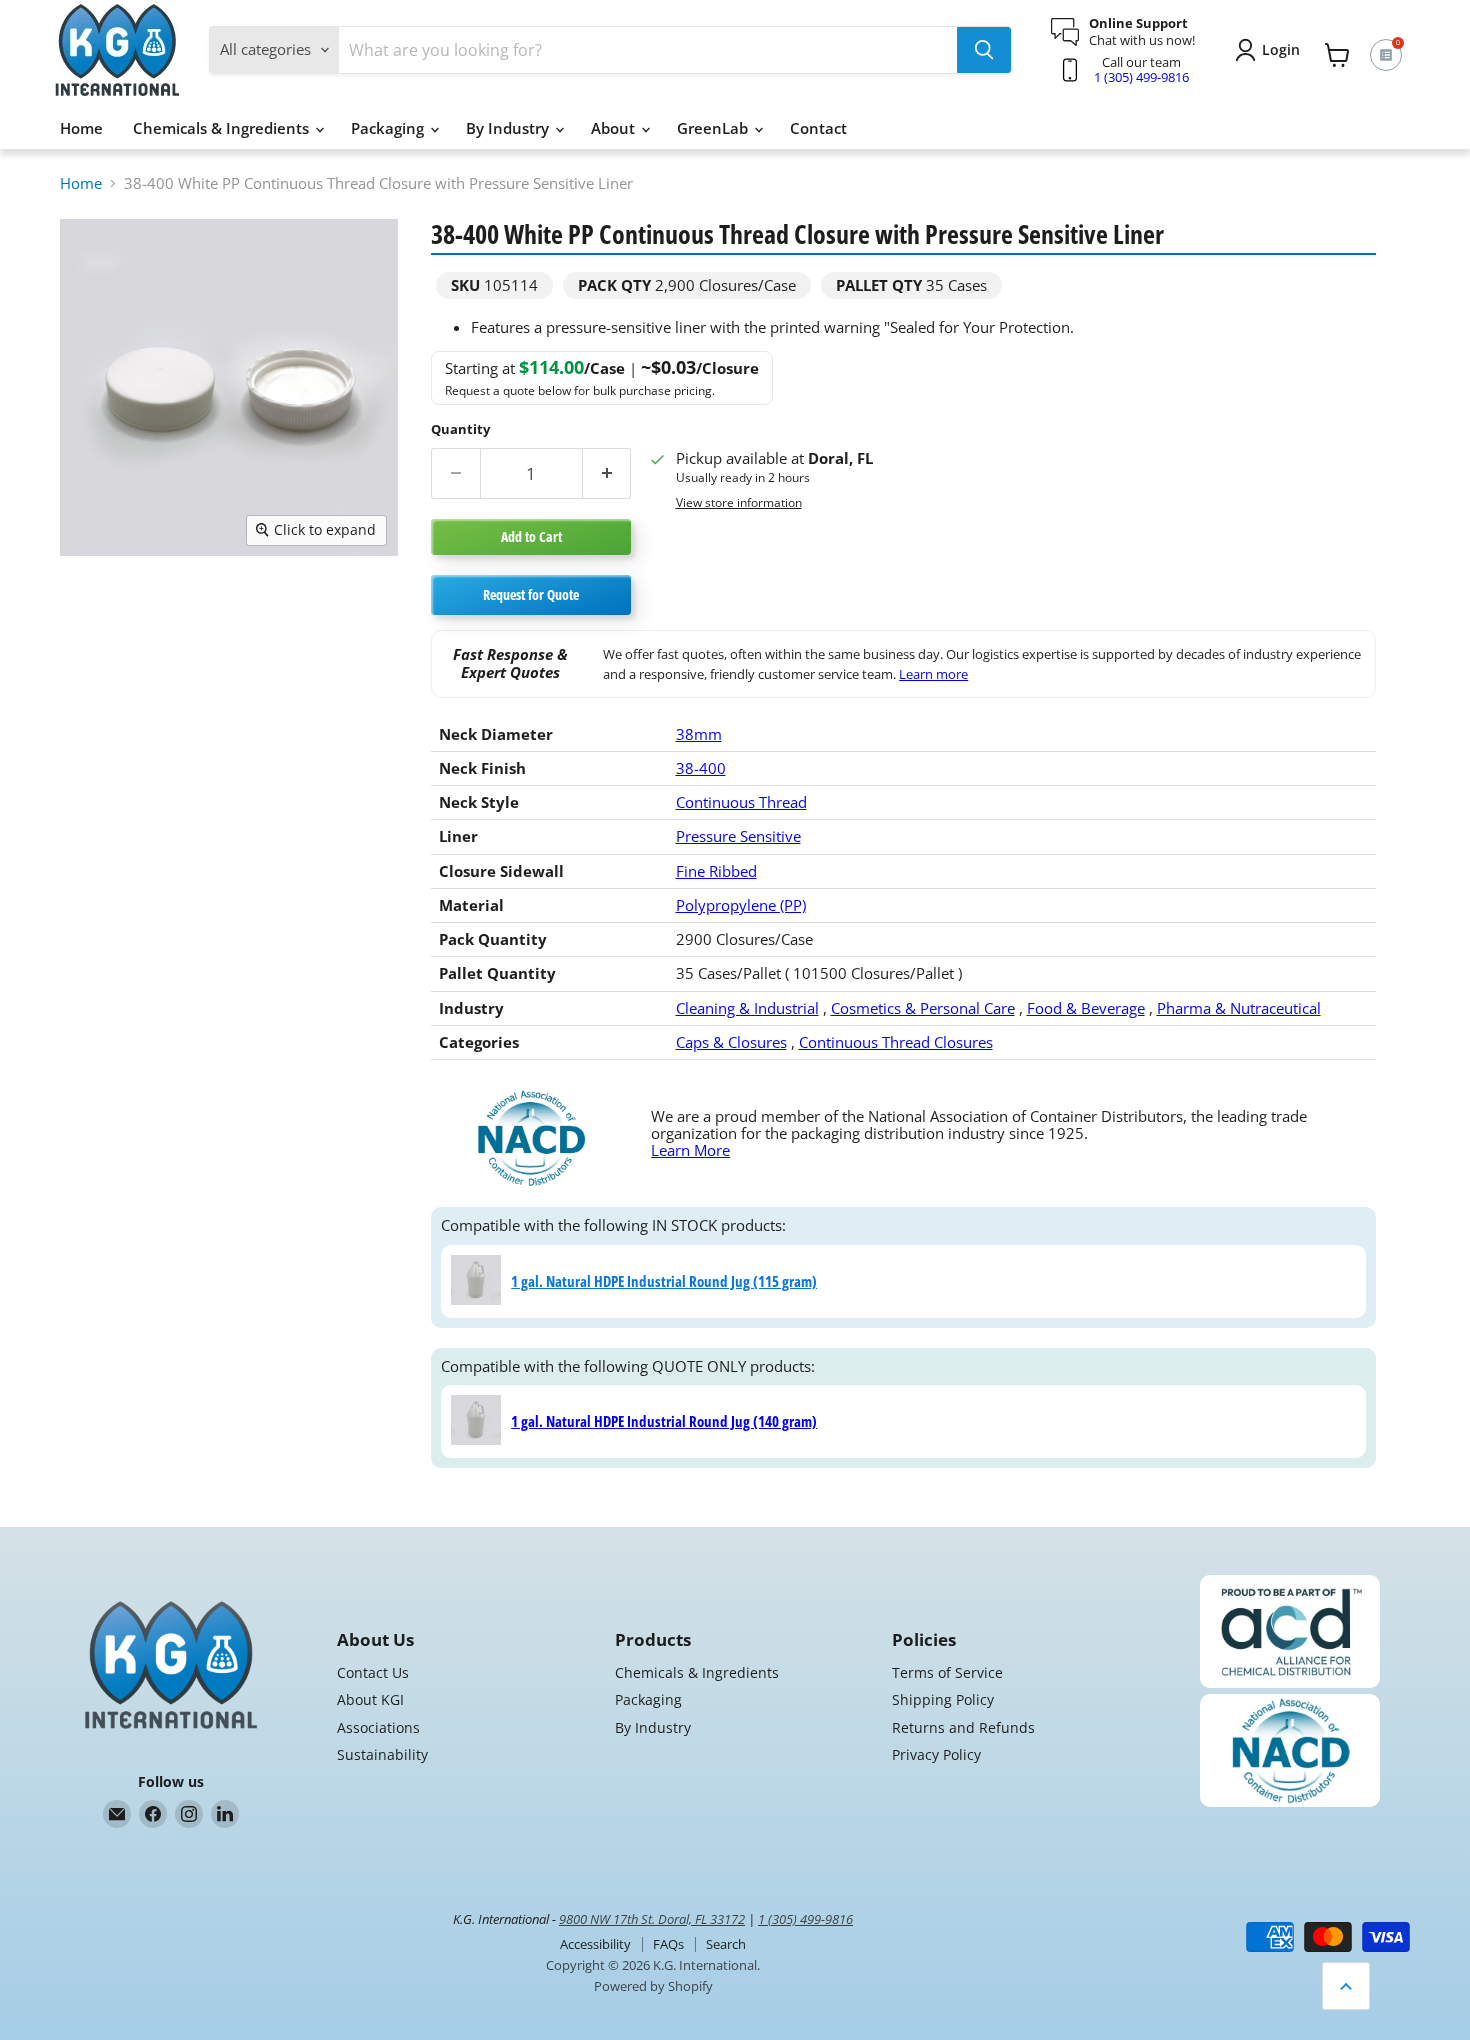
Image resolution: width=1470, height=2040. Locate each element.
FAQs (668, 1944)
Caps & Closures (731, 1042)
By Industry (509, 128)
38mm (699, 734)
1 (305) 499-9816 (1141, 77)
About (615, 128)
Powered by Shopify (653, 1986)
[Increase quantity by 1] (607, 473)
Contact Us (373, 1672)
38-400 (701, 768)
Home (81, 128)
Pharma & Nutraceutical (1239, 1008)
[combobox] (648, 50)
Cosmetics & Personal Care (923, 1008)
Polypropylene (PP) (741, 905)
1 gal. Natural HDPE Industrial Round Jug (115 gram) (664, 1281)
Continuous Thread (741, 802)
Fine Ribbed (716, 871)
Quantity (460, 429)
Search (726, 1944)
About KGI (370, 1699)
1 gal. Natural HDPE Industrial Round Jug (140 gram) (664, 1421)
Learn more (933, 674)
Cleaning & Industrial (747, 1008)
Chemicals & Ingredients (223, 128)
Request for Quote (531, 594)
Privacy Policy (936, 1754)
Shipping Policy (943, 1699)
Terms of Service (947, 1672)
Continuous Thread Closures (896, 1042)
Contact (818, 128)
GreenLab (714, 128)
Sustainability (382, 1754)
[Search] (984, 50)
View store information (739, 503)
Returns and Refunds (963, 1727)
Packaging (389, 128)
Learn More (690, 1150)
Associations (378, 1727)
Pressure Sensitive (738, 836)
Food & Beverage (1086, 1008)
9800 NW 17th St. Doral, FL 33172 (652, 1919)
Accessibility (595, 1944)
